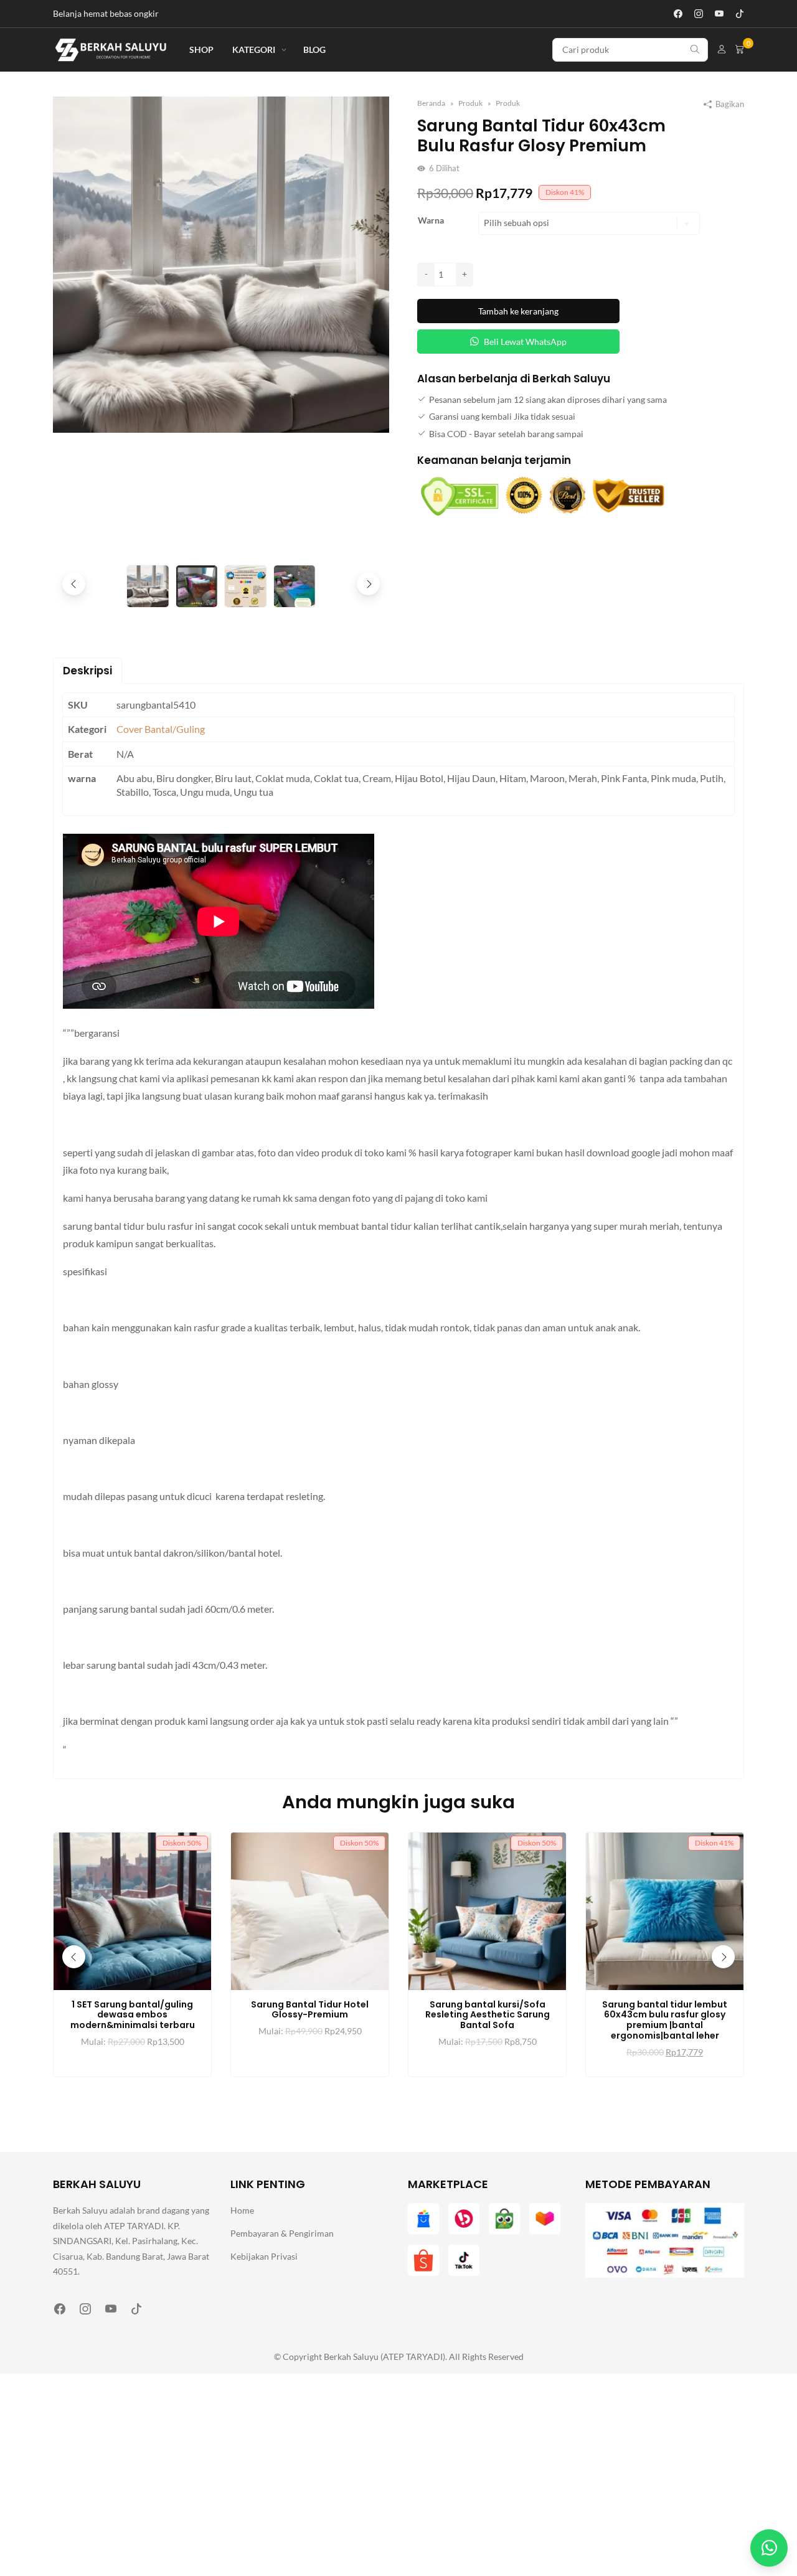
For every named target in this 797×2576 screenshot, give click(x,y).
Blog (314, 50)
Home (242, 2210)
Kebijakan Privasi (264, 2256)
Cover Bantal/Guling (161, 729)
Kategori (254, 50)
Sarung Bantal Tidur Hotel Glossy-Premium (310, 2010)
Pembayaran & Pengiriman (282, 2233)
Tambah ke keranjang (518, 311)
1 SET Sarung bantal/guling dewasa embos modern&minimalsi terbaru (133, 2015)
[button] (368, 584)
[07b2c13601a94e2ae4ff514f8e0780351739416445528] (221, 264)
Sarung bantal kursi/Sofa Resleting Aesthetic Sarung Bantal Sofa (488, 2015)
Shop (201, 50)
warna (431, 220)
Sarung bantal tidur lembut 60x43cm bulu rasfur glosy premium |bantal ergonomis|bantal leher (665, 2020)
